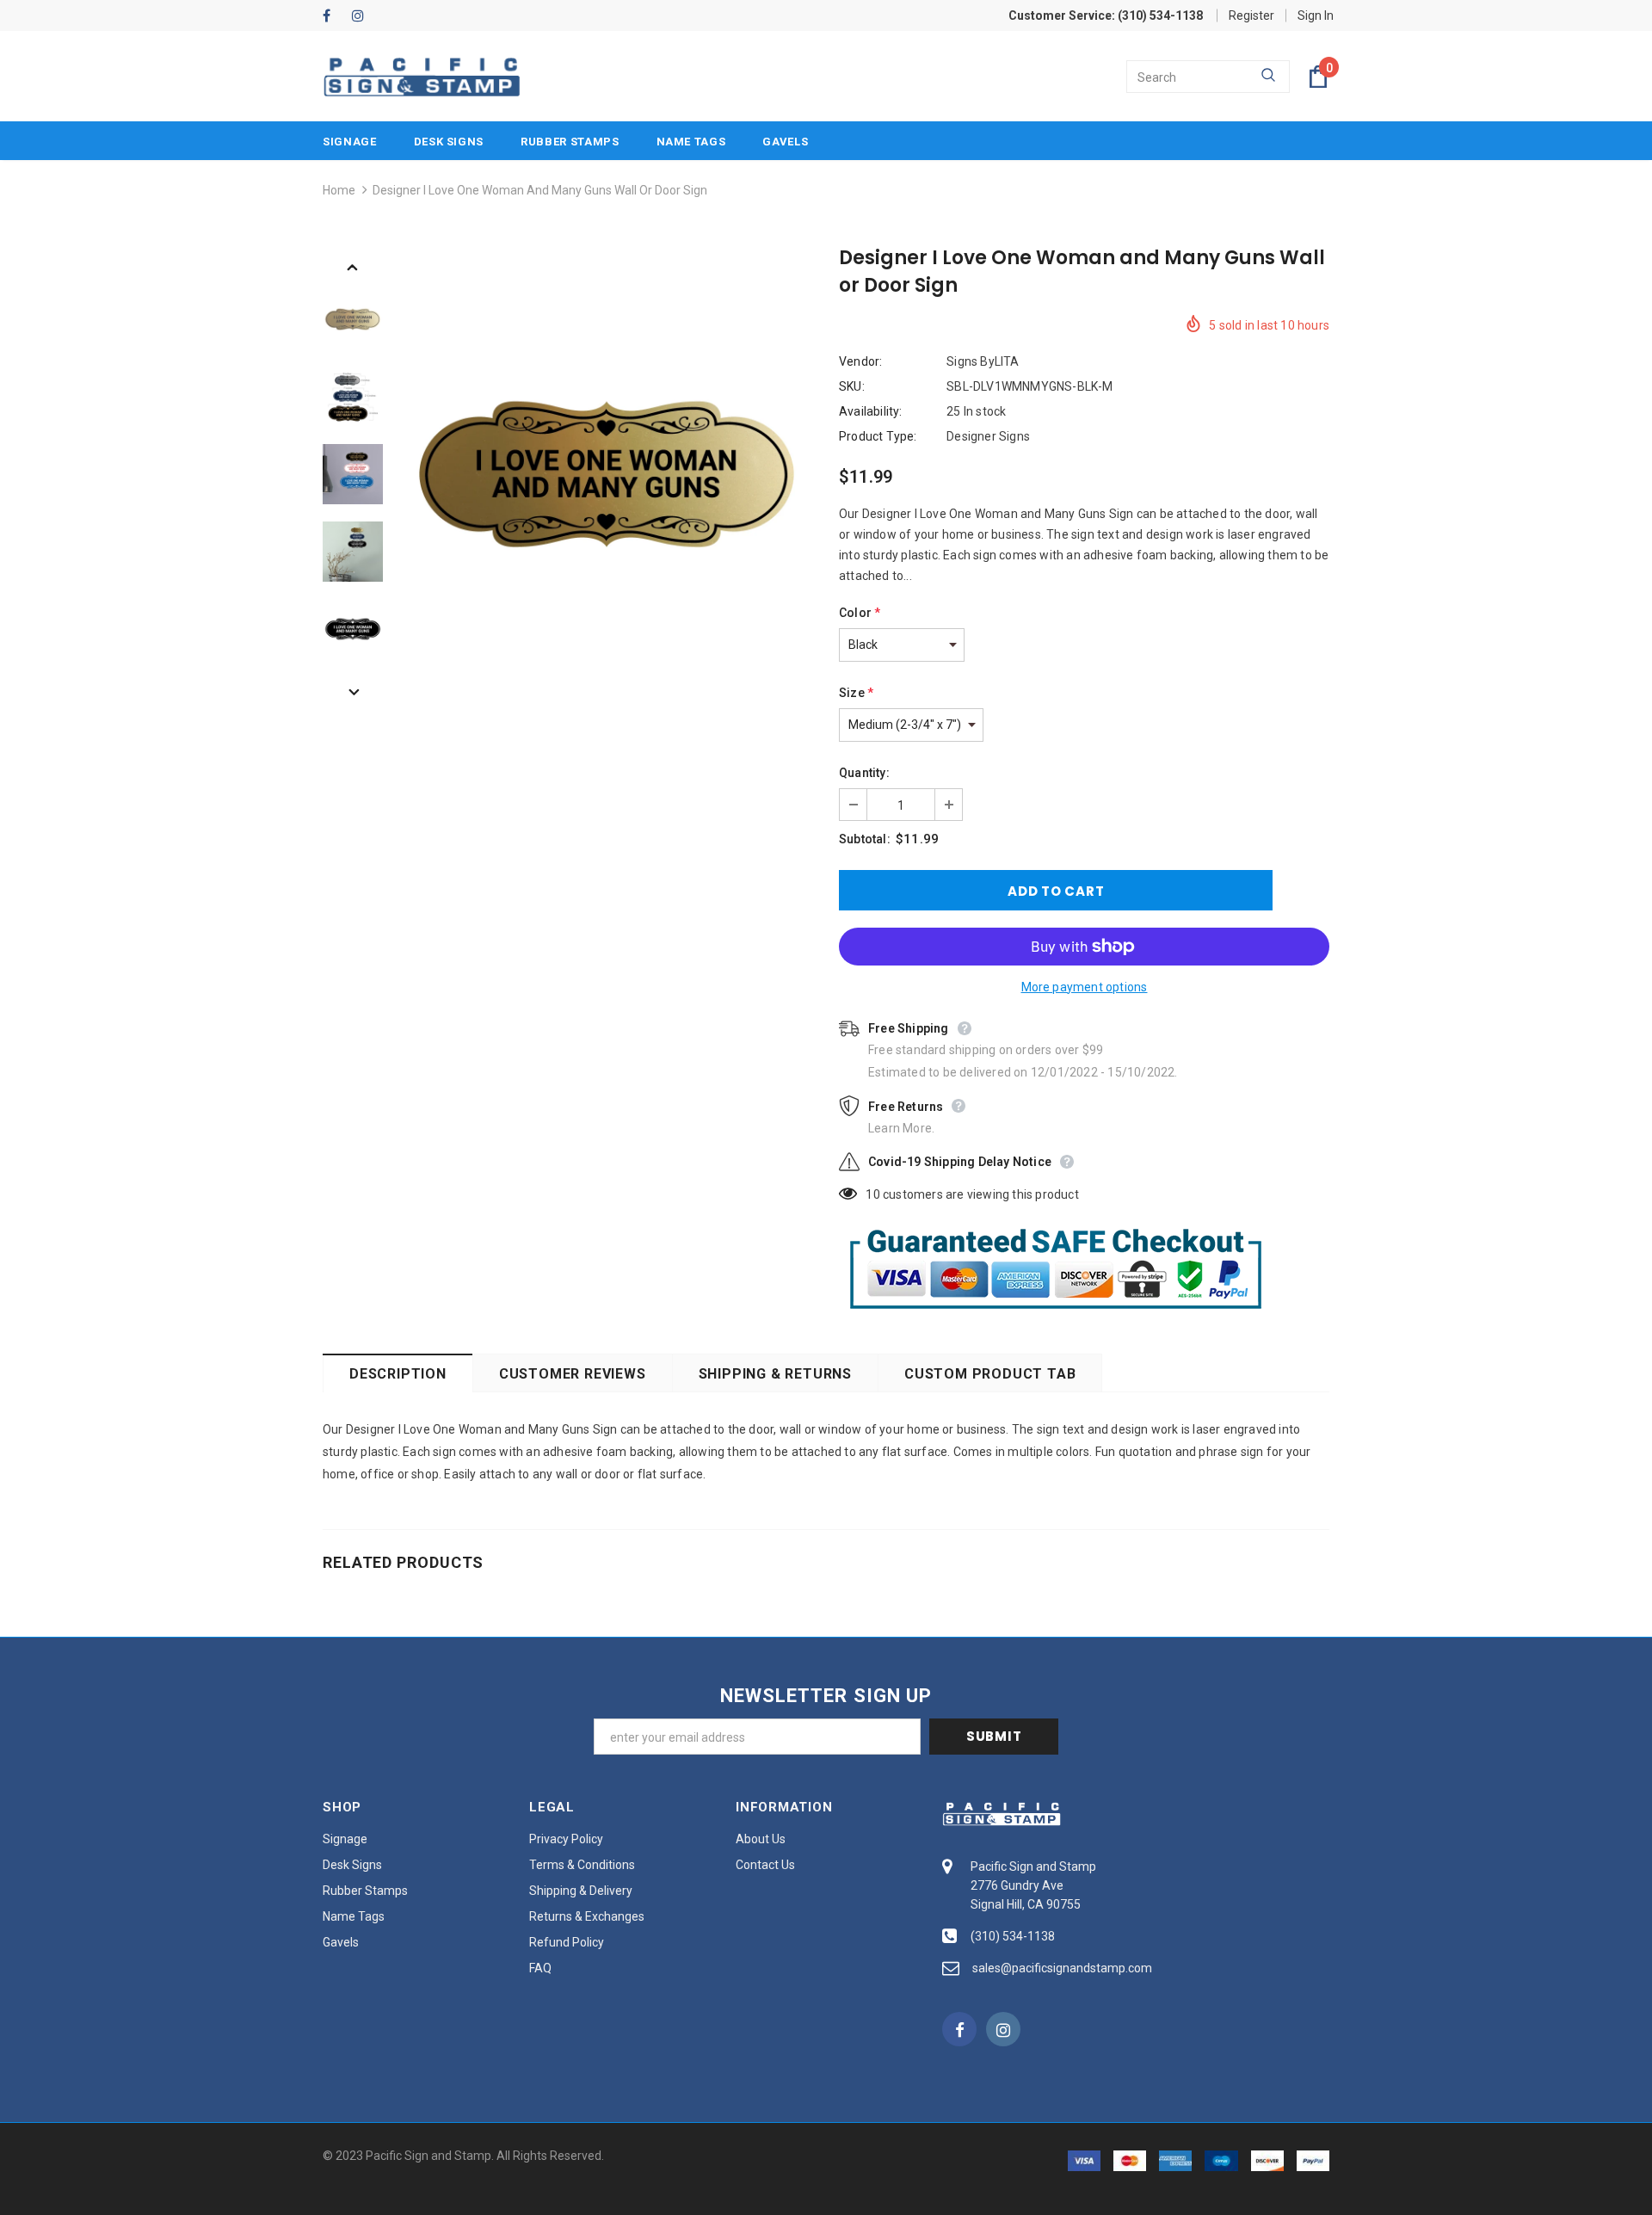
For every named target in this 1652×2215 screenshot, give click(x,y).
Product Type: (878, 436)
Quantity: (864, 773)
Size (856, 693)
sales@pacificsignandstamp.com (1062, 1968)
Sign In (1316, 15)
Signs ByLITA (983, 361)
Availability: (871, 411)
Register (1251, 15)
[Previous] (353, 266)
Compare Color (758, 656)
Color (860, 613)
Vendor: (860, 361)
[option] (607, 474)
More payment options (1085, 987)
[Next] (353, 691)
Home (339, 190)
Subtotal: (865, 839)
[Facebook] (333, 17)
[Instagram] (363, 17)
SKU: (852, 386)
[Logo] (422, 77)
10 (872, 1194)
